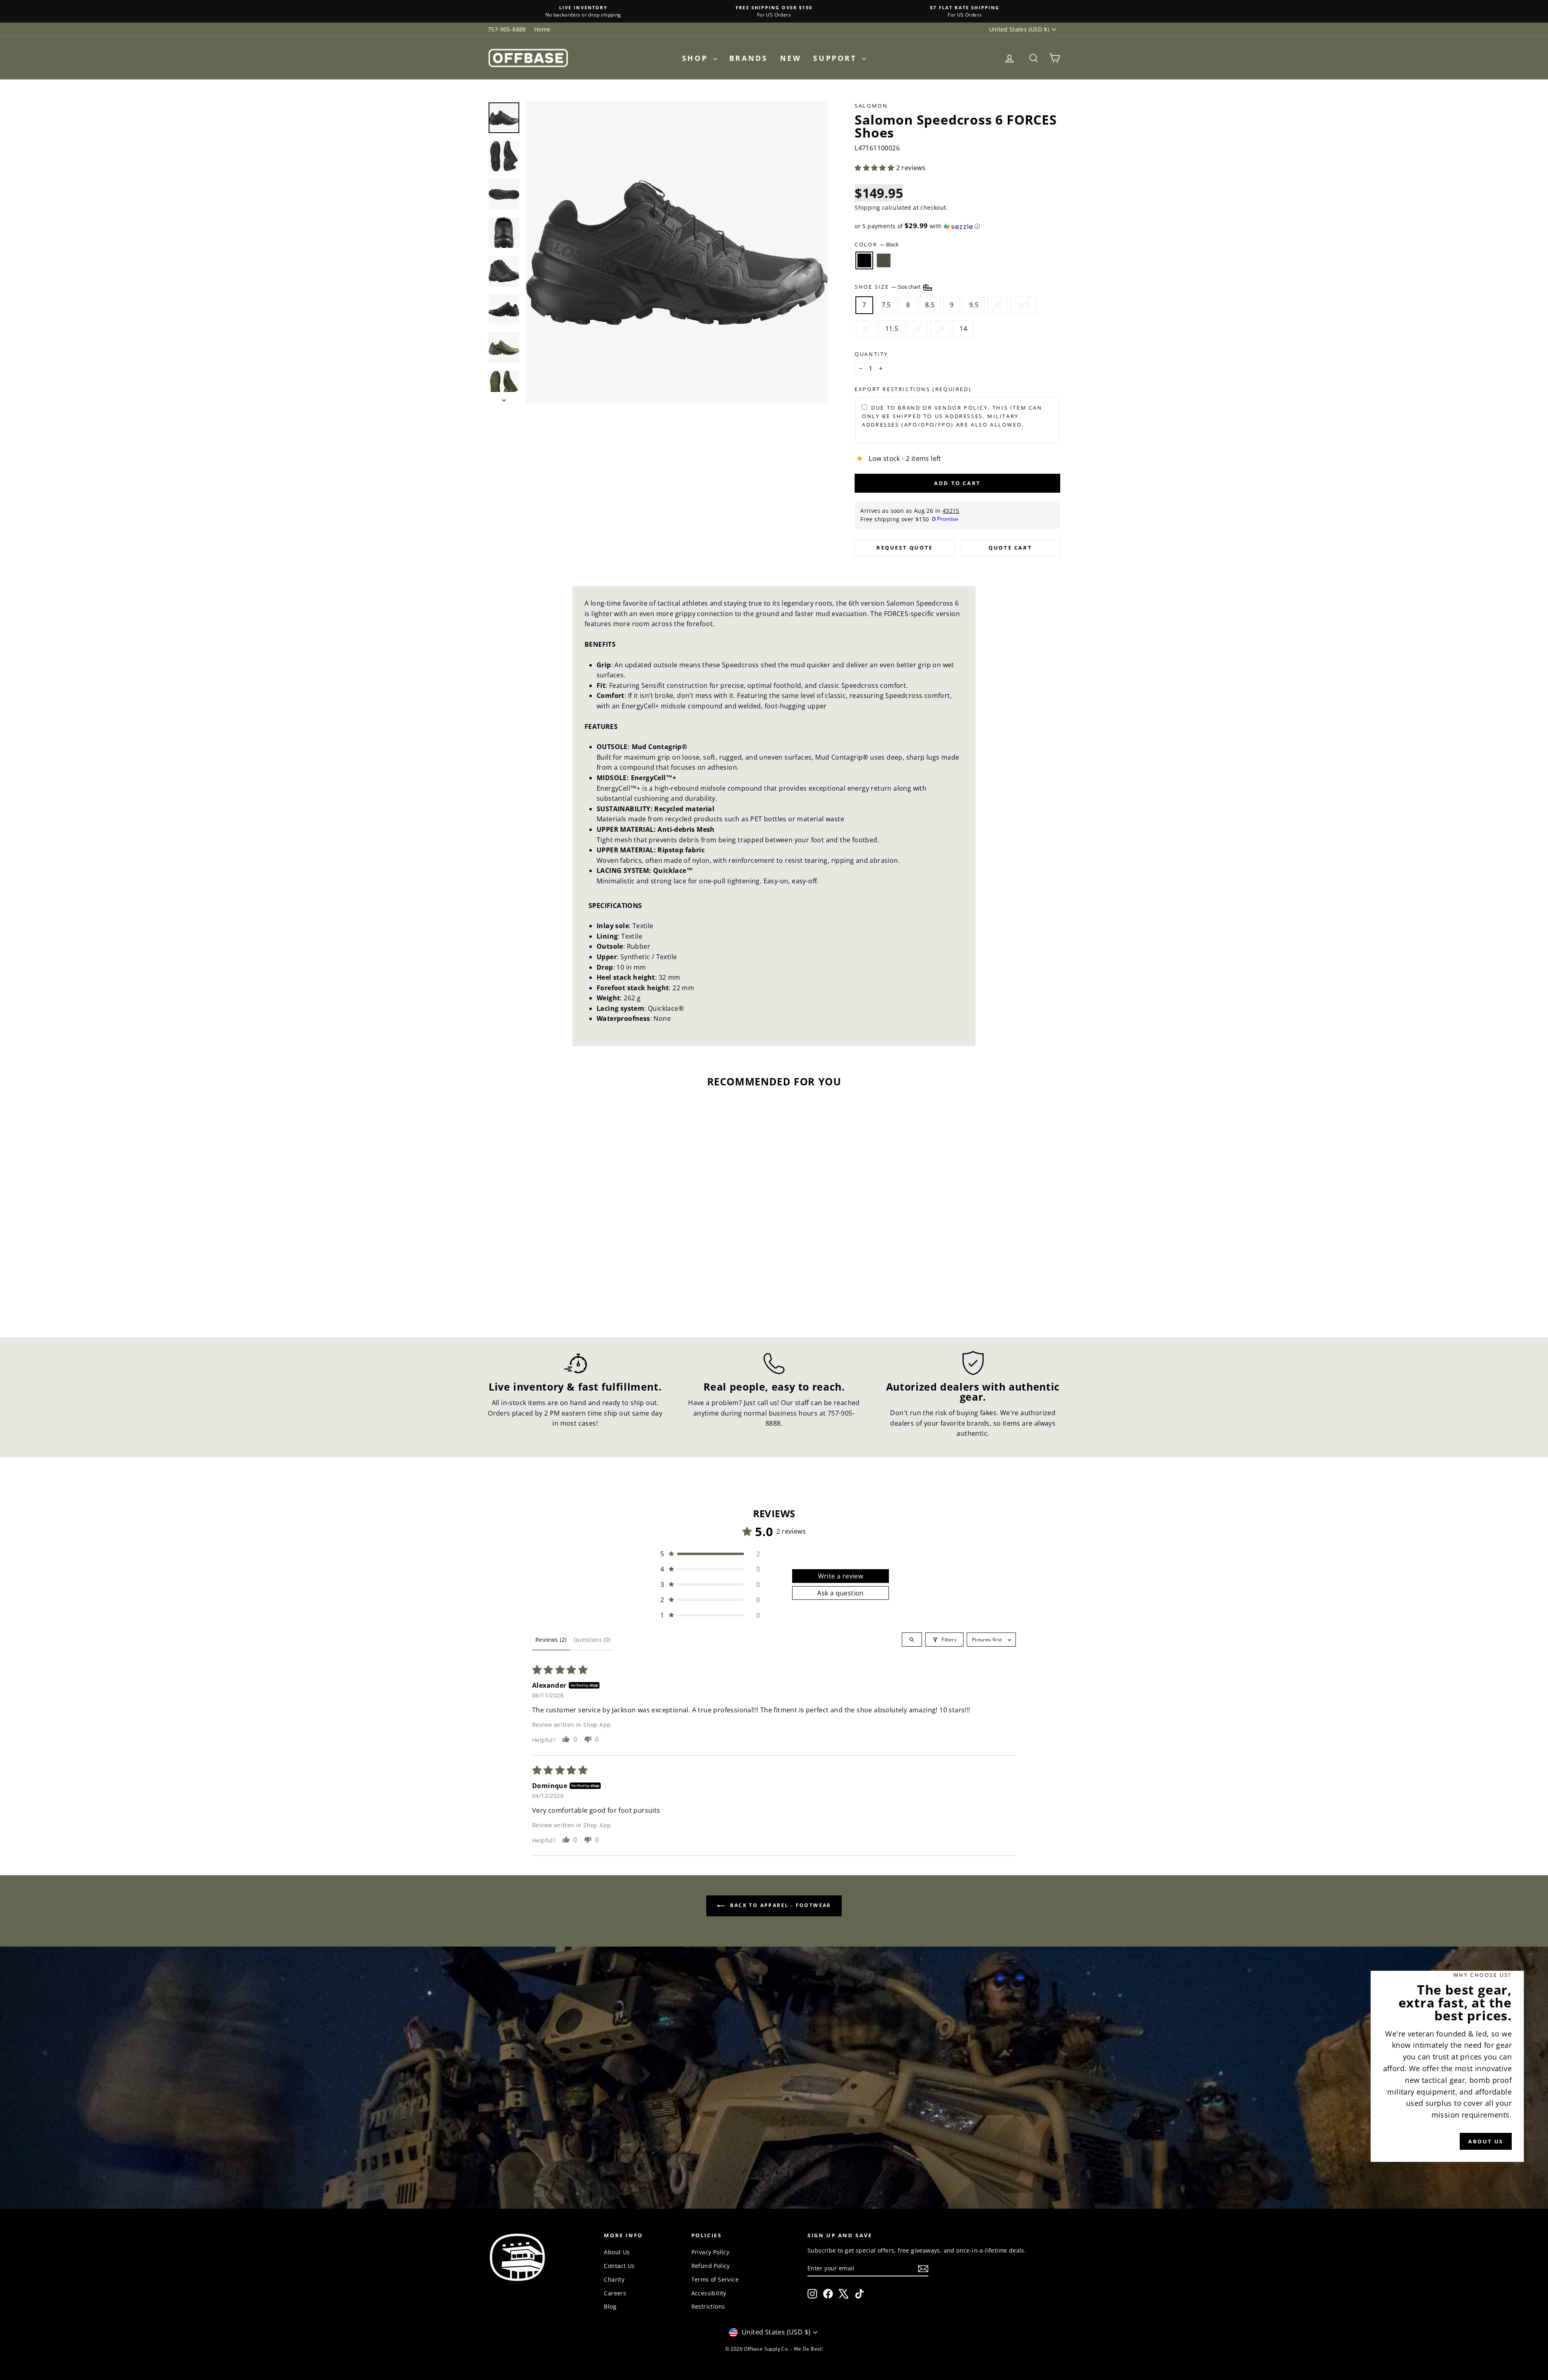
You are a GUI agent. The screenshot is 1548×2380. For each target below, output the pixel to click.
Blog (610, 2306)
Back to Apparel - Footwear (780, 1905)
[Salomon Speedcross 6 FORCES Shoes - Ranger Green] (561, 1290)
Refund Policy (711, 2266)
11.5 (892, 329)
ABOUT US (1486, 2141)
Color (877, 244)
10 (998, 305)
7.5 (886, 305)
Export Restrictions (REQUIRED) (913, 389)
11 (866, 329)
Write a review (841, 1576)
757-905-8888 (507, 29)
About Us (617, 2252)
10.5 (1023, 305)
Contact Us (619, 2266)
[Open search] (912, 1640)
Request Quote (905, 548)
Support (836, 58)
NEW (791, 58)
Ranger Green (884, 260)
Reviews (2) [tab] (551, 1640)
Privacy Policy (711, 2252)
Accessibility (709, 2293)
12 (918, 329)
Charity (614, 2279)
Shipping (867, 207)
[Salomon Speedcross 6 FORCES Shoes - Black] (550, 1290)
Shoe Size (888, 287)
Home (542, 29)
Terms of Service (715, 2279)
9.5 (974, 305)
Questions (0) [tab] (592, 1640)
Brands (749, 58)
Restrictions (708, 2306)
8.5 (930, 305)
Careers (615, 2293)
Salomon (871, 106)
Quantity (871, 354)
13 (940, 329)
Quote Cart (1010, 548)
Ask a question (841, 1593)
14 (963, 329)
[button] (875, 168)
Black (864, 260)
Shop (697, 58)
